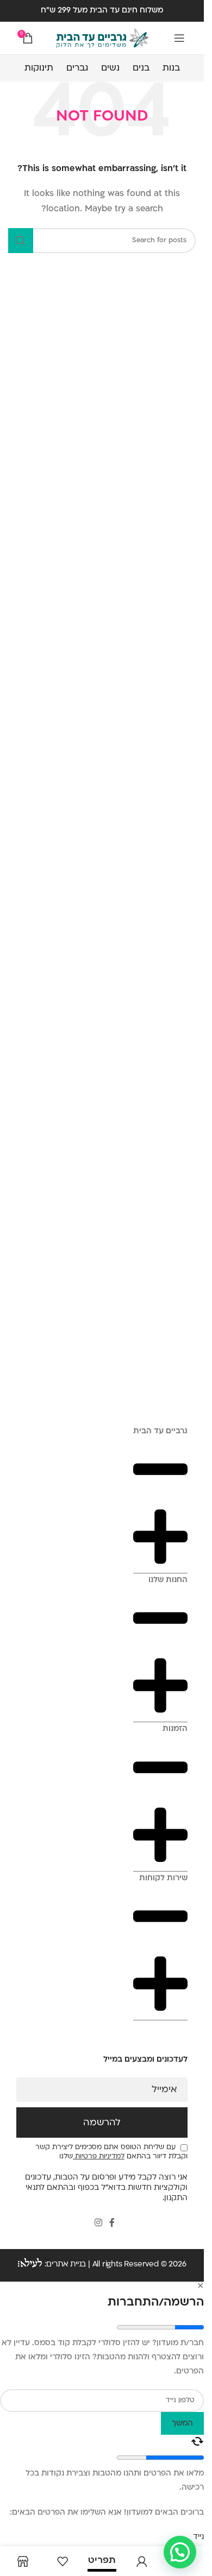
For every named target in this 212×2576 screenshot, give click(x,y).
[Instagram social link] (98, 2223)
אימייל (164, 2090)
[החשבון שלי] (142, 2561)
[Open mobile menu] (179, 38)
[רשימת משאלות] (62, 2561)
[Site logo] (102, 38)
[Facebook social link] (112, 2223)
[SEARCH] (21, 241)
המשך (182, 2424)
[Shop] (23, 2561)
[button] (180, 2552)
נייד (198, 2537)
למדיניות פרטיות (99, 2157)
